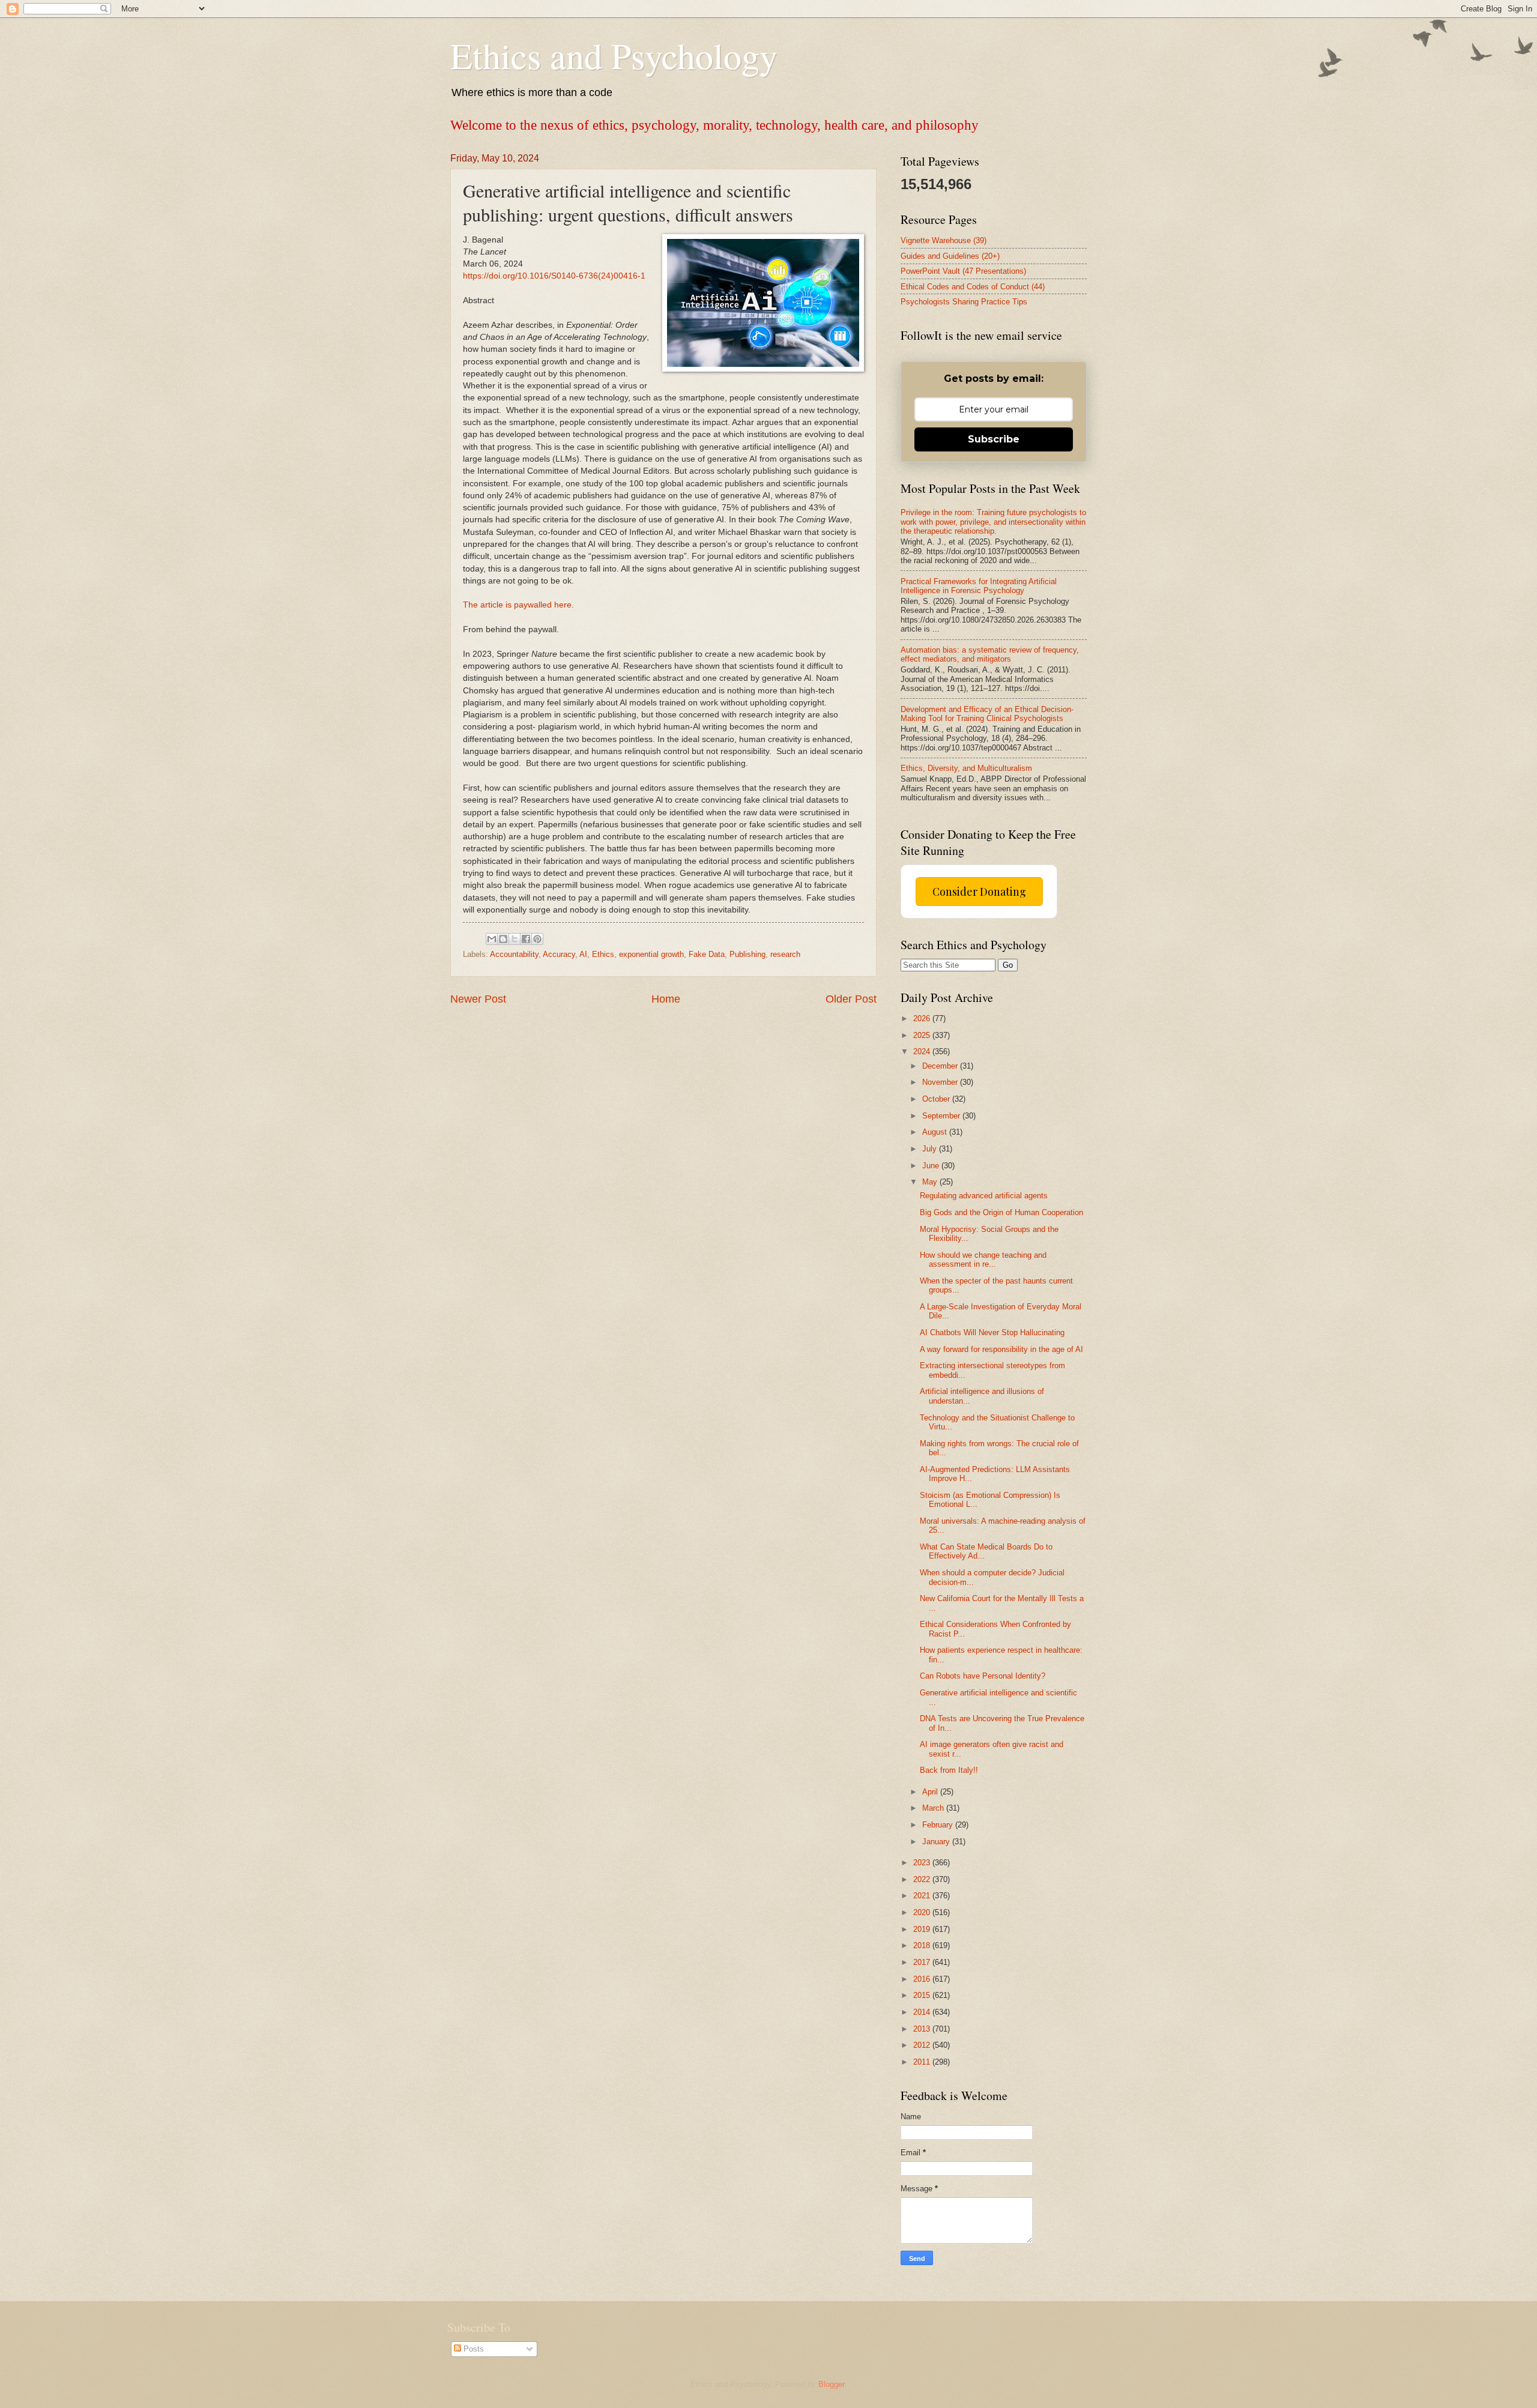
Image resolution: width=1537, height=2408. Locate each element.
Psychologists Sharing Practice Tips (964, 302)
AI (583, 954)
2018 (923, 1945)
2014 (923, 2012)
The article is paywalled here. (518, 605)
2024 (923, 1052)
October (937, 1099)
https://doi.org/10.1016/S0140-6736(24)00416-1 (554, 276)
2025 (923, 1035)
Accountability (514, 954)
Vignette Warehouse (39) (944, 240)
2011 (923, 2062)
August (936, 1132)
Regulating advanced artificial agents (984, 1196)
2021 (923, 1896)
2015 (923, 1995)
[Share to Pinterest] (537, 939)
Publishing (747, 954)
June (932, 1166)
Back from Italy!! (949, 1770)
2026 (923, 1018)
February (939, 1825)
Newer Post (478, 999)
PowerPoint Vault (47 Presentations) (963, 271)
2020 (923, 1912)
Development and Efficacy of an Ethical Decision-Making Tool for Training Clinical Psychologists (987, 714)
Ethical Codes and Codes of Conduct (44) (973, 287)
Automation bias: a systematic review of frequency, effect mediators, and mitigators (990, 654)
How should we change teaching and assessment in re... (983, 1260)
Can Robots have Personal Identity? (983, 1676)
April (931, 1792)
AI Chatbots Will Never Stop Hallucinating (992, 1332)
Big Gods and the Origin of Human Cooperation (1001, 1212)
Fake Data (707, 954)
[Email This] (492, 939)
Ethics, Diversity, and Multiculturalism (966, 768)
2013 (923, 2029)
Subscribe (994, 439)
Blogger (831, 2384)
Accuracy (559, 954)
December (941, 1066)
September (942, 1116)
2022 (923, 1879)
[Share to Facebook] (526, 939)
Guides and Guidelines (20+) (950, 256)
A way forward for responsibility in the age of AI (1001, 1349)
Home (666, 999)
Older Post (851, 999)
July (931, 1149)
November (941, 1082)
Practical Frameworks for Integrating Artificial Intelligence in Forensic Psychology (979, 586)
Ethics (603, 954)
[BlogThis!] (503, 939)
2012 (923, 2045)
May (931, 1182)
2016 (923, 1979)
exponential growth (651, 954)
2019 (923, 1929)
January (937, 1842)
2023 (923, 1863)
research (785, 954)
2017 (923, 1962)
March (934, 1808)
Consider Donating (979, 892)
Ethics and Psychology (614, 55)
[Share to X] (515, 939)
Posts (473, 2349)
